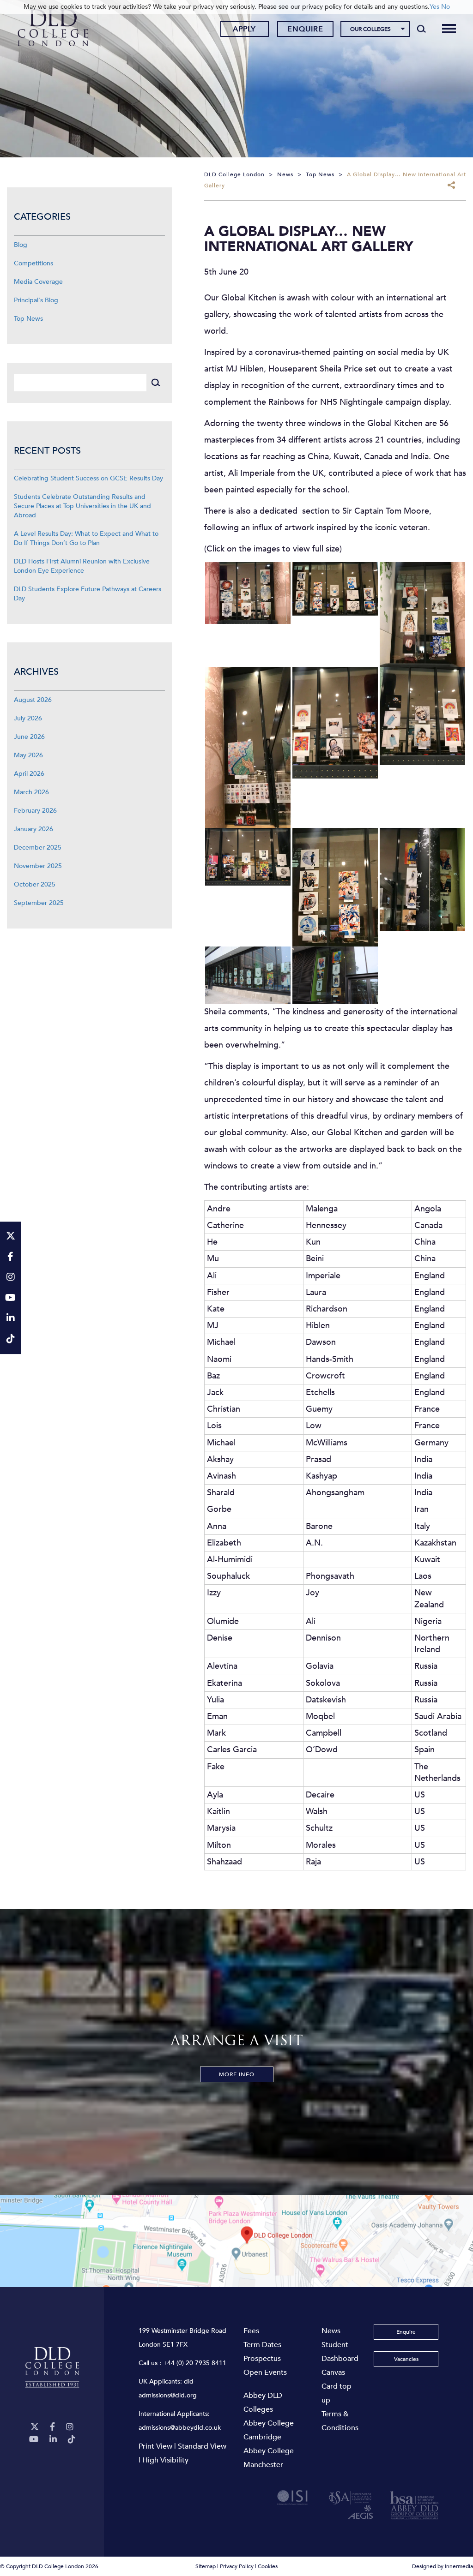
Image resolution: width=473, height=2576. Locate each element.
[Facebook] (52, 2427)
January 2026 (33, 829)
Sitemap (206, 2566)
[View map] (236, 2241)
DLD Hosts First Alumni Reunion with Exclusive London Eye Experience (82, 566)
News (331, 2331)
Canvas (333, 2372)
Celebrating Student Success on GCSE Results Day (88, 478)
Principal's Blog (36, 300)
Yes (434, 7)
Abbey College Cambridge (269, 2430)
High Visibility (165, 2460)
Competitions (33, 263)
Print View (155, 2446)
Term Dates (262, 2345)
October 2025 (35, 884)
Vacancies (406, 2359)
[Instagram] (70, 2427)
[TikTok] (72, 2440)
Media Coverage (38, 282)
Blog (21, 245)
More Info (237, 2074)
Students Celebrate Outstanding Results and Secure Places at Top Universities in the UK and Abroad (82, 506)
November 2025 (38, 866)
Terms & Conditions (340, 2421)
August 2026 (33, 700)
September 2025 (39, 903)
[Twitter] (35, 2427)
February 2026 (35, 811)
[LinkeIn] (53, 2440)
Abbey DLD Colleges (263, 2402)
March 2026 (31, 792)
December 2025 (38, 848)
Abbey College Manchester (269, 2458)
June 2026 (29, 737)
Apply (244, 29)
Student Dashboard (340, 2352)
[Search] (421, 29)
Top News (28, 319)
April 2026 (29, 774)
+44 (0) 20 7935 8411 (195, 2363)
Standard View (202, 2446)
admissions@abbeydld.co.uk (180, 2428)
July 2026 (28, 718)
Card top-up (338, 2393)
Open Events (265, 2372)
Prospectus (262, 2359)
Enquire (305, 29)
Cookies (268, 2566)
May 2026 (28, 755)
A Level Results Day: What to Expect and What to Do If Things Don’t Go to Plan (86, 538)
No (446, 7)
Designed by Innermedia (443, 2566)
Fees (251, 2331)
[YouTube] (34, 2440)
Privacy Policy (237, 2566)
